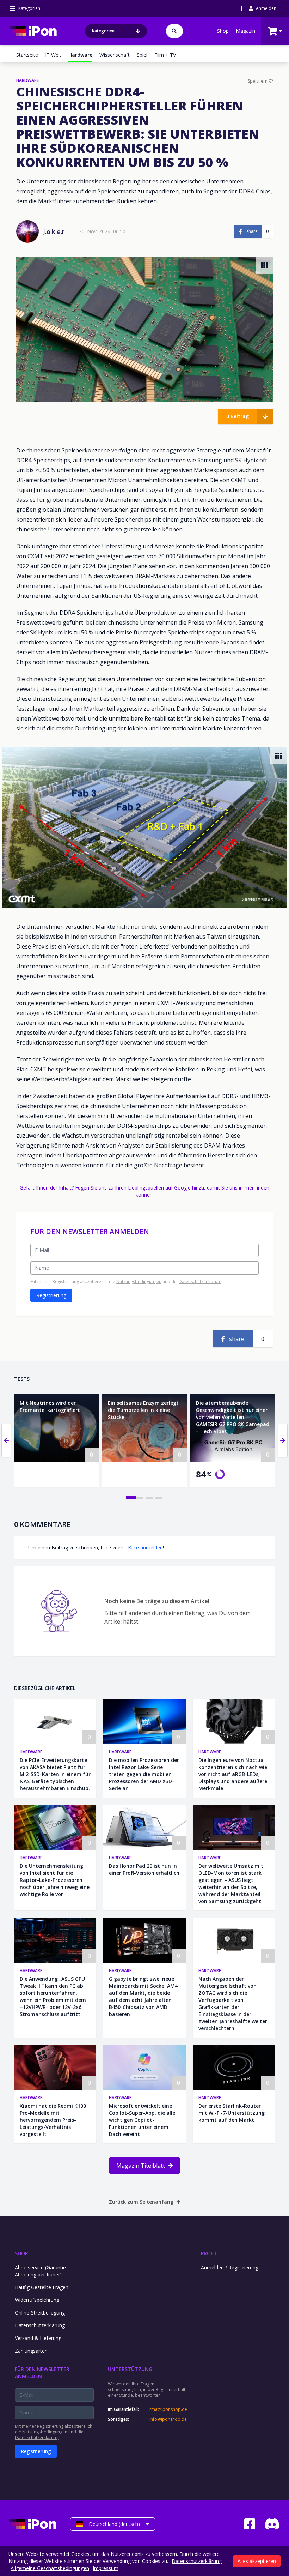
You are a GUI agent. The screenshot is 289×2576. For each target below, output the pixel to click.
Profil (209, 2253)
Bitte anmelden (145, 1548)
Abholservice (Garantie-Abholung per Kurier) (41, 2271)
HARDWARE (27, 80)
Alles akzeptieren (257, 2561)
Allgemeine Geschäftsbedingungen (50, 2568)
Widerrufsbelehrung (37, 2300)
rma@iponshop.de (168, 2409)
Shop (223, 31)
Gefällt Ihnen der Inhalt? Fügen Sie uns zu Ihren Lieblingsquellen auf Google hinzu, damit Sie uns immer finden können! (144, 1191)
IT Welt (53, 55)
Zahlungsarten (31, 2351)
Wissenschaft (115, 55)
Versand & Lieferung (38, 2338)
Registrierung (51, 1295)
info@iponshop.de (168, 2419)
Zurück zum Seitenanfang (141, 2202)
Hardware (31, 1752)
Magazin (245, 31)
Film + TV (165, 55)
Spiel (142, 55)
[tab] (131, 1498)
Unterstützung (130, 2369)
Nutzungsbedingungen (139, 1281)
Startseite (27, 55)
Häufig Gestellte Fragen (42, 2287)
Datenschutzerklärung (201, 1281)
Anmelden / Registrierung (230, 2267)
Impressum (106, 2568)
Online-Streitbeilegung (40, 2313)
